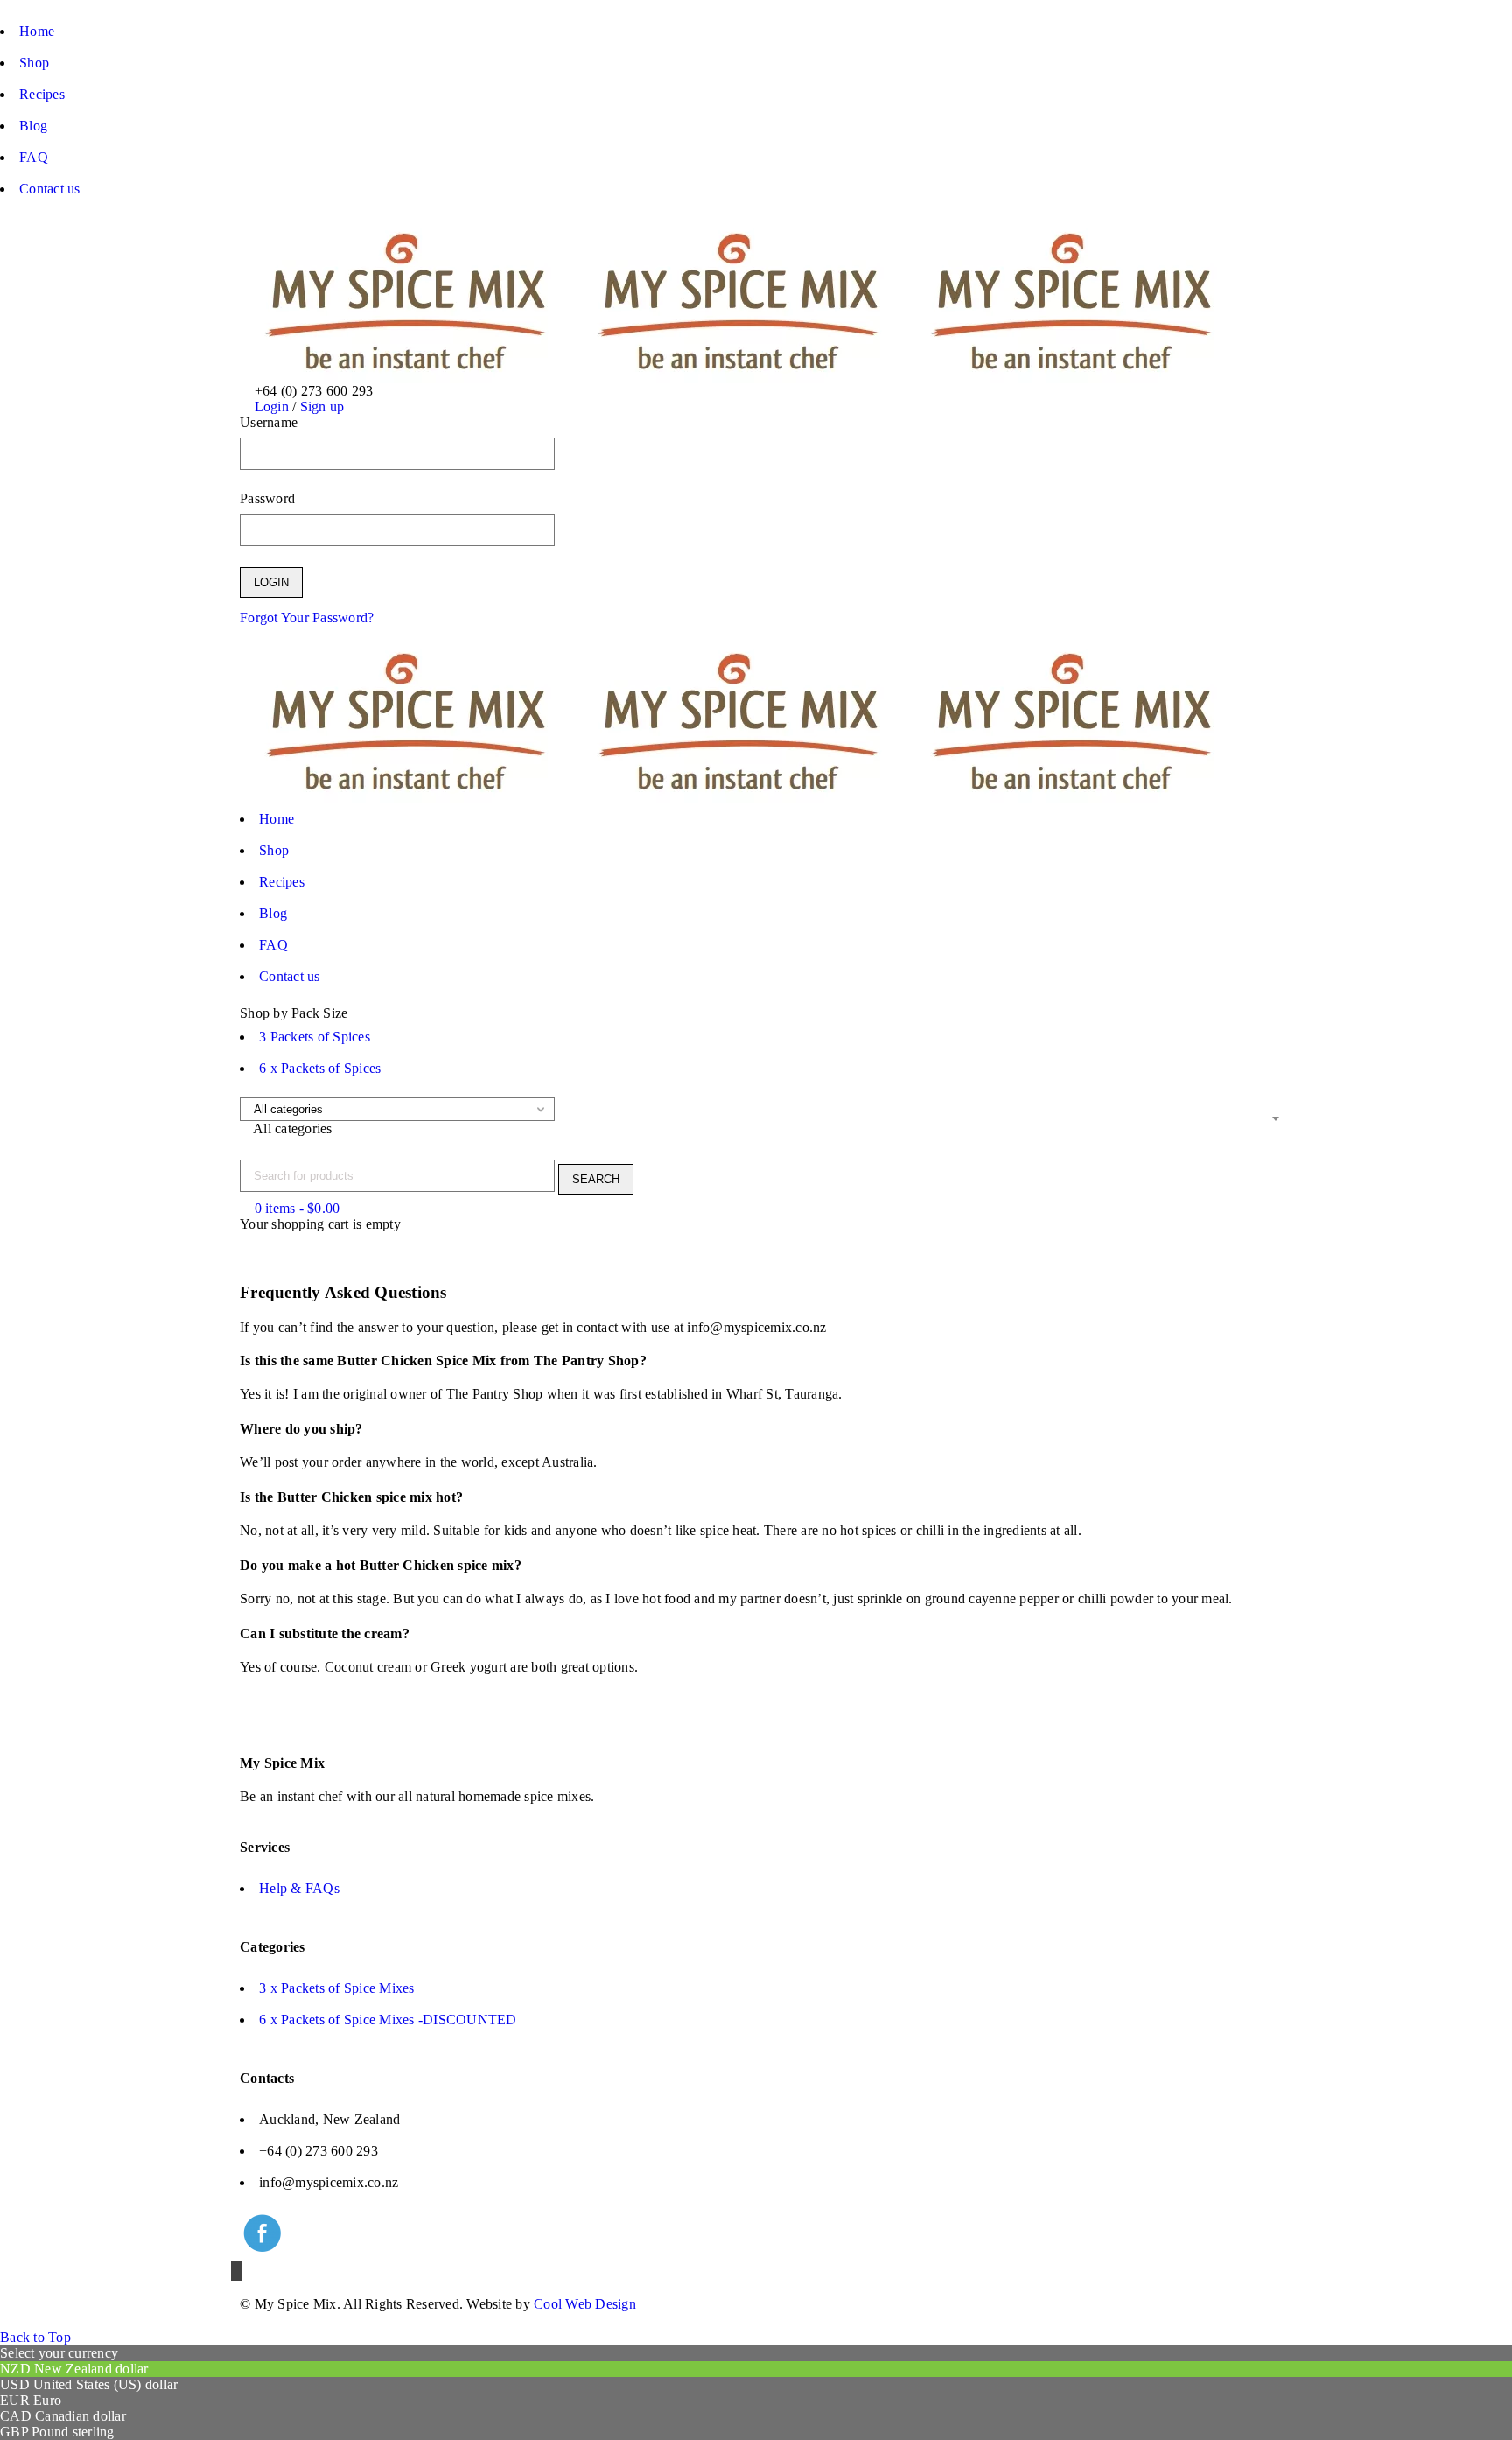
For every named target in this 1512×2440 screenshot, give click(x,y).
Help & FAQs (299, 1888)
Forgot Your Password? (307, 617)
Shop (34, 63)
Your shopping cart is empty (320, 1224)
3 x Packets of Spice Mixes (337, 1988)
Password (267, 498)
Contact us (50, 189)
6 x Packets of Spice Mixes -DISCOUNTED (388, 2019)
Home (37, 31)
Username (269, 422)
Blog (33, 126)
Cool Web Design (585, 2304)
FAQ (34, 157)
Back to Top (35, 2337)
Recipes (42, 94)
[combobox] (759, 1129)
